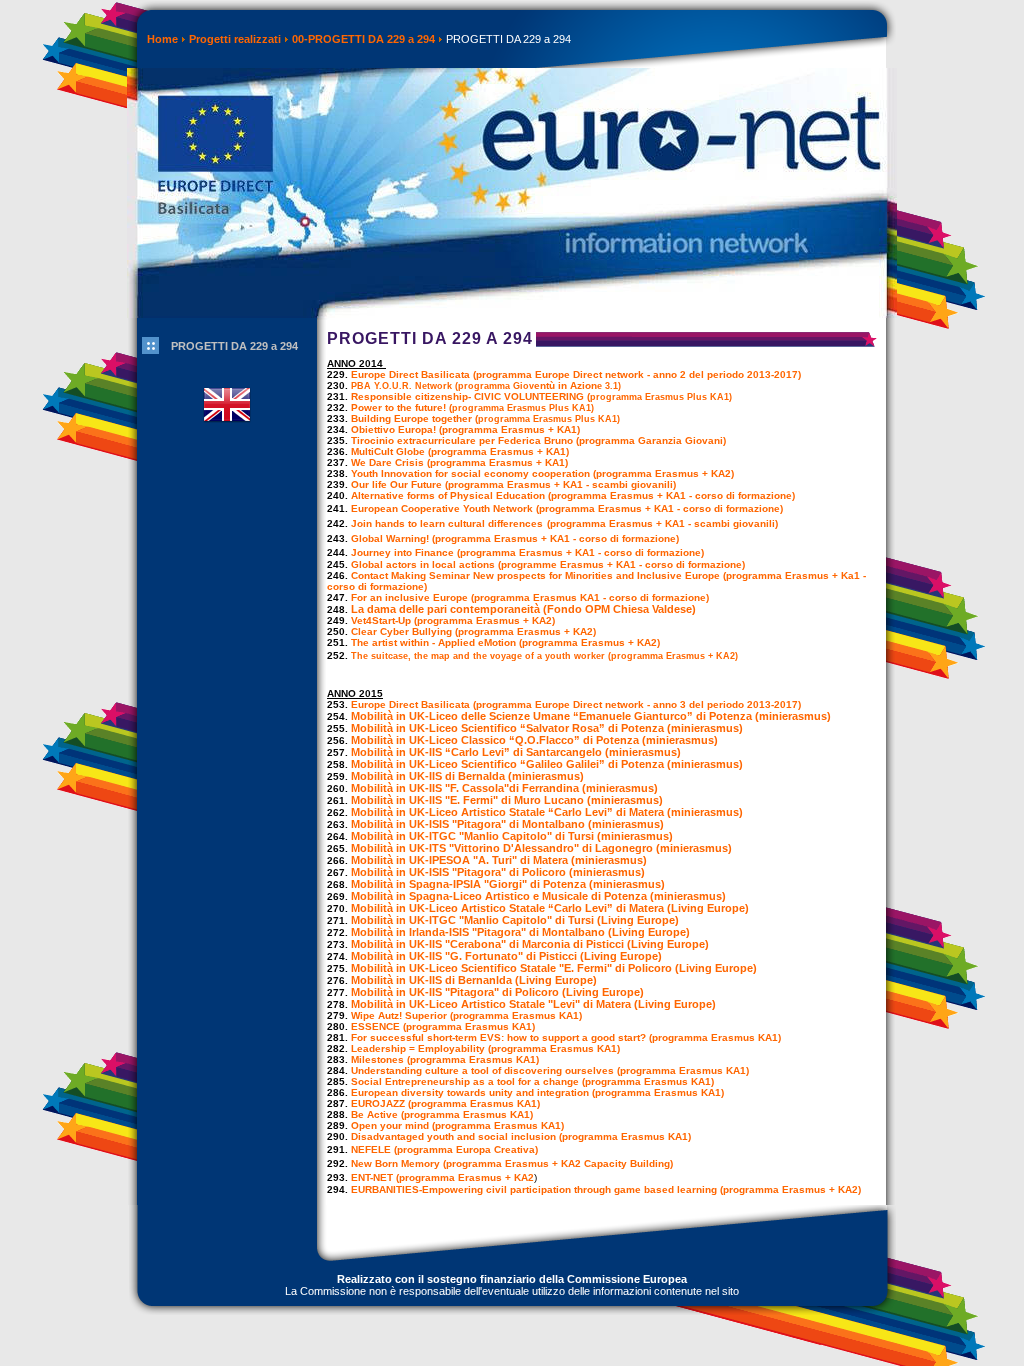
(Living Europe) (706, 908)
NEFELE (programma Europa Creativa (443, 1149)
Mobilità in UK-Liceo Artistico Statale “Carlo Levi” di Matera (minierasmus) (547, 812)
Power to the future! (400, 407)
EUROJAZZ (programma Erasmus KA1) (445, 1103)
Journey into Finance (402, 552)
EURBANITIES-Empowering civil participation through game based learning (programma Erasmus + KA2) (606, 1189)
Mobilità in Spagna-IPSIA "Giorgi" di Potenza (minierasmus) (508, 884)
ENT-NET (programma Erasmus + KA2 (442, 1177)
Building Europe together (413, 418)
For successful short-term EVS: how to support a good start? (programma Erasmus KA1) (566, 1037)
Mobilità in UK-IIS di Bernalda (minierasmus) (467, 776)
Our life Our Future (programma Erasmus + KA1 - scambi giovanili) (513, 484)
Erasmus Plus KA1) (550, 408)
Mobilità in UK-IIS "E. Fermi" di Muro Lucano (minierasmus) (507, 800)
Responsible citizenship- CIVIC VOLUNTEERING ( (470, 396)
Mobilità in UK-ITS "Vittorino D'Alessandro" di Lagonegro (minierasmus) (541, 848)
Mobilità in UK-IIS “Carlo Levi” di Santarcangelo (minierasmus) (516, 752)
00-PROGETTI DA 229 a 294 (363, 39)
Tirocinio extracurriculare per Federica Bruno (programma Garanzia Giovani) (538, 440)
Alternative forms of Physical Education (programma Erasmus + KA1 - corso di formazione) (573, 495)
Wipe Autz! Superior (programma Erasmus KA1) (466, 1015)
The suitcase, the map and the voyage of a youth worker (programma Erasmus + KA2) (546, 656)
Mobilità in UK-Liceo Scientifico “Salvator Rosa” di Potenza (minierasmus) (547, 728)
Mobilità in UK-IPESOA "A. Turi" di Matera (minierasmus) (499, 860)
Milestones (377, 1059)
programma (662, 397)
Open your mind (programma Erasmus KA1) (457, 1125)
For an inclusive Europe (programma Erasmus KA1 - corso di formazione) (530, 597)
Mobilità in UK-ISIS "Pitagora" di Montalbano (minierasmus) (507, 824)
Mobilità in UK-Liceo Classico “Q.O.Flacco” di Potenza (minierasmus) (534, 740)
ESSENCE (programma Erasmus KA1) (443, 1026)
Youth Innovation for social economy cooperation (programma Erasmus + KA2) (542, 473)
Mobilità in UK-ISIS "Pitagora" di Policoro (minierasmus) (498, 872)
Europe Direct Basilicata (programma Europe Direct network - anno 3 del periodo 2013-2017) (576, 704)
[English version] (227, 435)
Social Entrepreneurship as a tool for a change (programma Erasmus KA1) (532, 1081)
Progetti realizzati (235, 39)
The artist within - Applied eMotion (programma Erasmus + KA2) (505, 642)
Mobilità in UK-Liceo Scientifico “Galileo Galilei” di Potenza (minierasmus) (547, 764)
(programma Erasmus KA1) (552, 1048)
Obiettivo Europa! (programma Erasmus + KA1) (465, 429)
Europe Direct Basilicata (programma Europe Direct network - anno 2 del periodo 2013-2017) (576, 374)
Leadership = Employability (418, 1048)
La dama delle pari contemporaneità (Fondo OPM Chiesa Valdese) (523, 609)
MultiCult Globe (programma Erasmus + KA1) (460, 451)
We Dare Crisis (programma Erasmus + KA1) (459, 462)
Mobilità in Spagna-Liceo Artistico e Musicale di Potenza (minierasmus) (538, 896)
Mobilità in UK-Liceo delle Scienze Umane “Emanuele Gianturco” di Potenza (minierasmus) (591, 716)
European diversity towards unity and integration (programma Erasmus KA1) (537, 1092)
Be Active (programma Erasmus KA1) (442, 1114)
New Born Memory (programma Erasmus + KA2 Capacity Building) (512, 1163)
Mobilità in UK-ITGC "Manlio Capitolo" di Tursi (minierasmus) (512, 836)
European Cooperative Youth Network (442, 508)
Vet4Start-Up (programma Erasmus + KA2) (453, 620)
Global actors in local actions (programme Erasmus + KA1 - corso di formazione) (548, 564)
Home (162, 39)
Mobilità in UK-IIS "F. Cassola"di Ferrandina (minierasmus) (504, 788)
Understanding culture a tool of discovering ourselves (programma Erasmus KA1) (550, 1070)
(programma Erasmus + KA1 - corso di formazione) (659, 508)
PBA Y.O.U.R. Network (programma (432, 386)
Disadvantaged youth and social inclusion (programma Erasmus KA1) (521, 1136)
